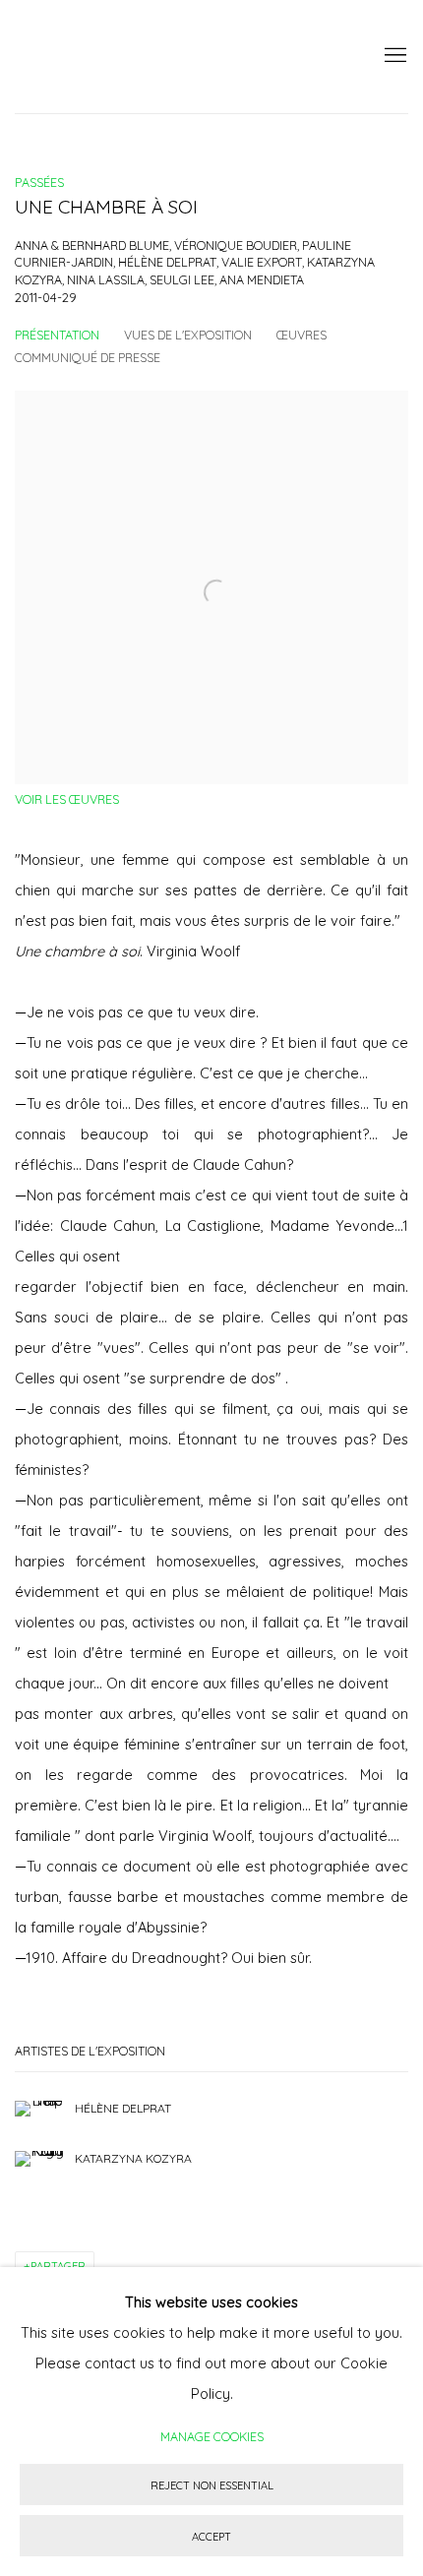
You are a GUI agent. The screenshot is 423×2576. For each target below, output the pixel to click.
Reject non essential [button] (212, 2485)
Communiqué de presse (88, 357)
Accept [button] (211, 2537)
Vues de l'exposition (188, 335)
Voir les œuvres (67, 799)
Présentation (57, 335)
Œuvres (302, 335)
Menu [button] (393, 56)
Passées (39, 182)
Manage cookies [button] (212, 2436)
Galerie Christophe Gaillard (162, 57)
